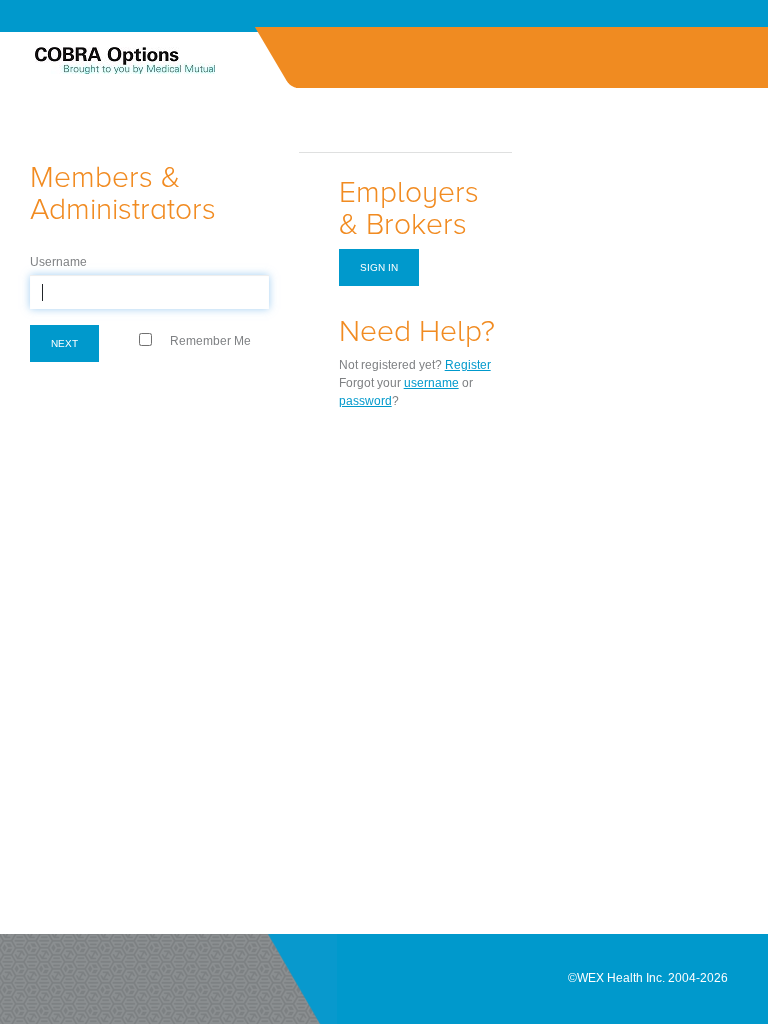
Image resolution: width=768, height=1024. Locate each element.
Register (468, 365)
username (431, 383)
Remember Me (210, 341)
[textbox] (149, 292)
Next (64, 343)
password (365, 401)
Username (58, 262)
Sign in (379, 267)
